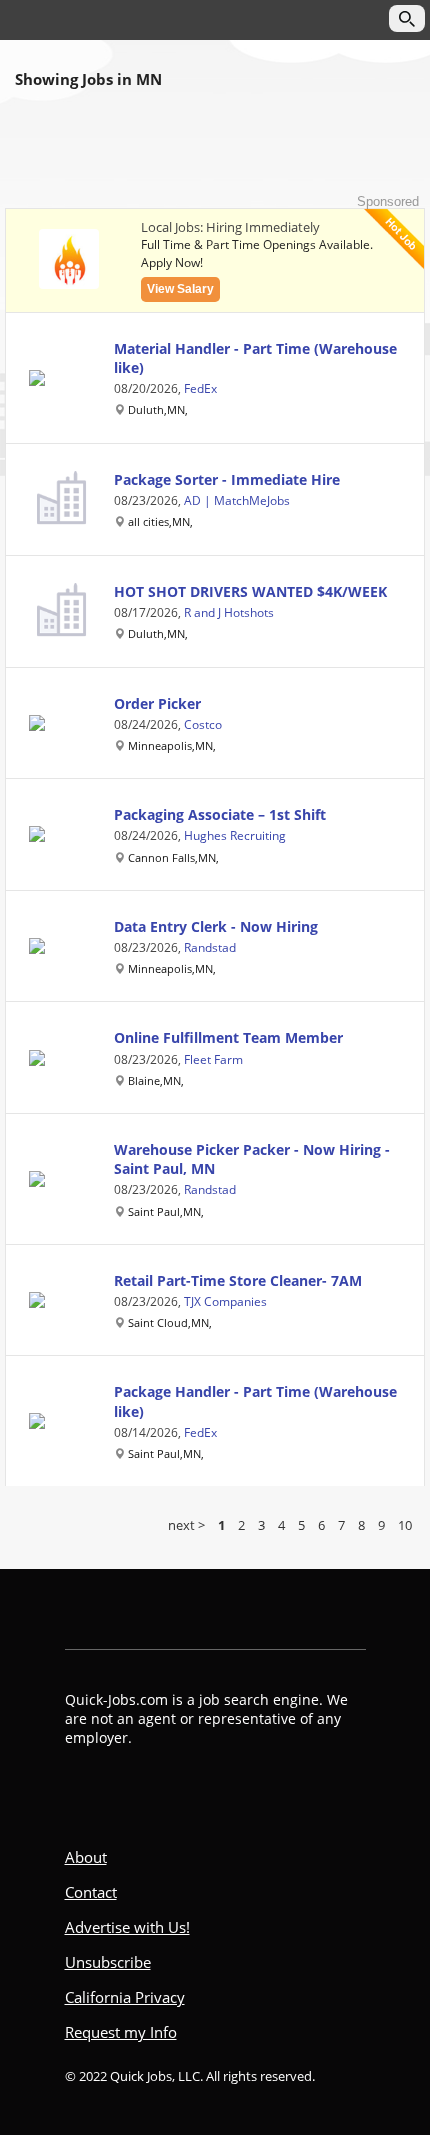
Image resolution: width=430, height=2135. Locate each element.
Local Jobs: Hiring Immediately (230, 227)
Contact (91, 1892)
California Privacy (125, 1997)
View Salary (180, 289)
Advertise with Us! (127, 1927)
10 (405, 1525)
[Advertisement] (215, 154)
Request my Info (121, 2032)
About (86, 1857)
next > (186, 1525)
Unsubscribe (108, 1962)
